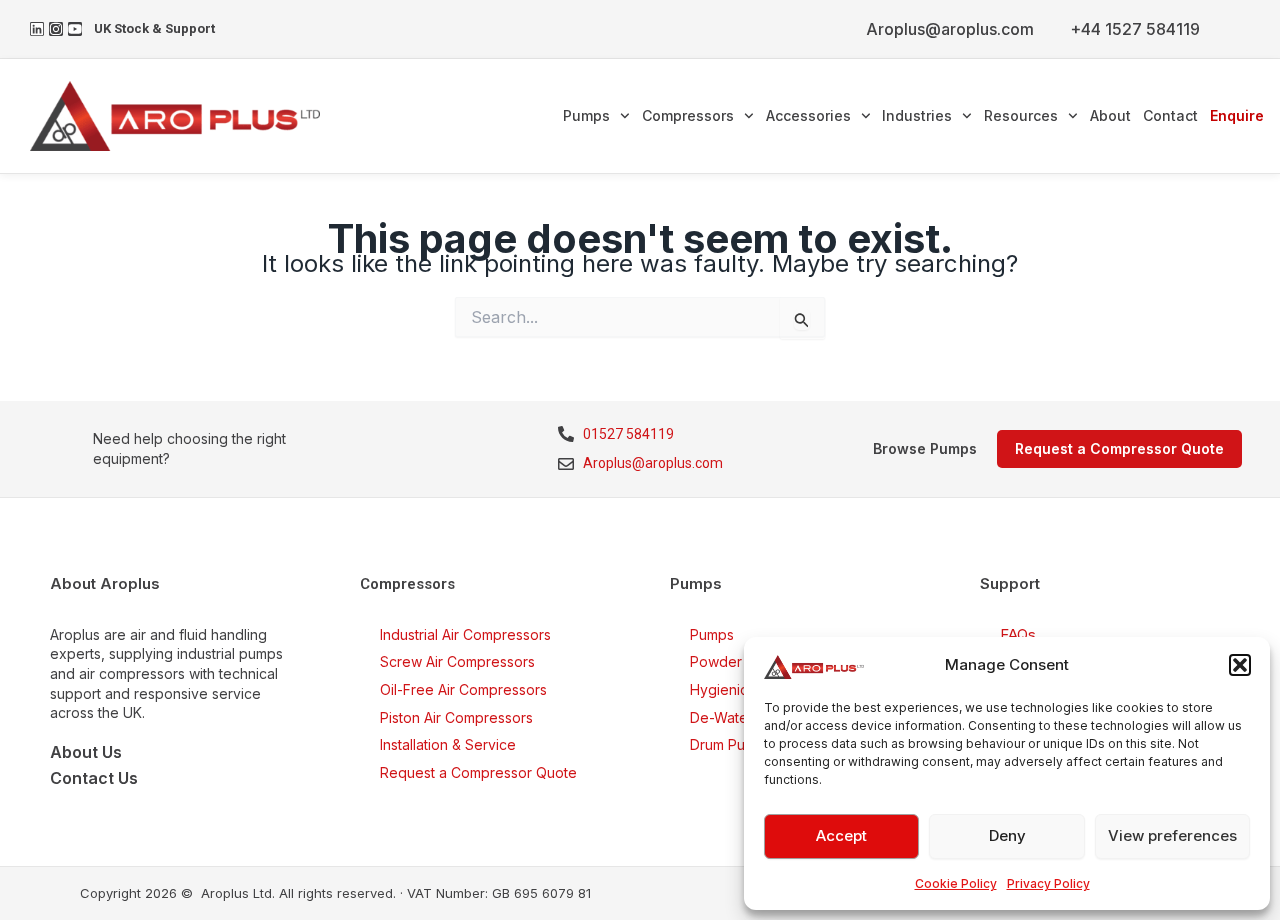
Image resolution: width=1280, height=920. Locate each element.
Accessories (808, 115)
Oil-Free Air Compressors (463, 689)
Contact (1170, 115)
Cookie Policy (956, 883)
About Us (86, 752)
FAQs (1018, 634)
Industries (917, 115)
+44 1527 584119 (1135, 29)
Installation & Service (448, 744)
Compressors (688, 115)
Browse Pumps (925, 448)
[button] (1240, 665)
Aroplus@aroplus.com (950, 29)
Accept (841, 835)
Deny (1007, 835)
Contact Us (94, 778)
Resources (1021, 115)
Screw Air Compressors (457, 661)
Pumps (586, 115)
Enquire (1237, 115)
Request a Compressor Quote (478, 772)
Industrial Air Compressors (465, 634)
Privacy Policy (1048, 883)
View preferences (1172, 835)
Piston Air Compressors (456, 717)
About (1110, 115)
